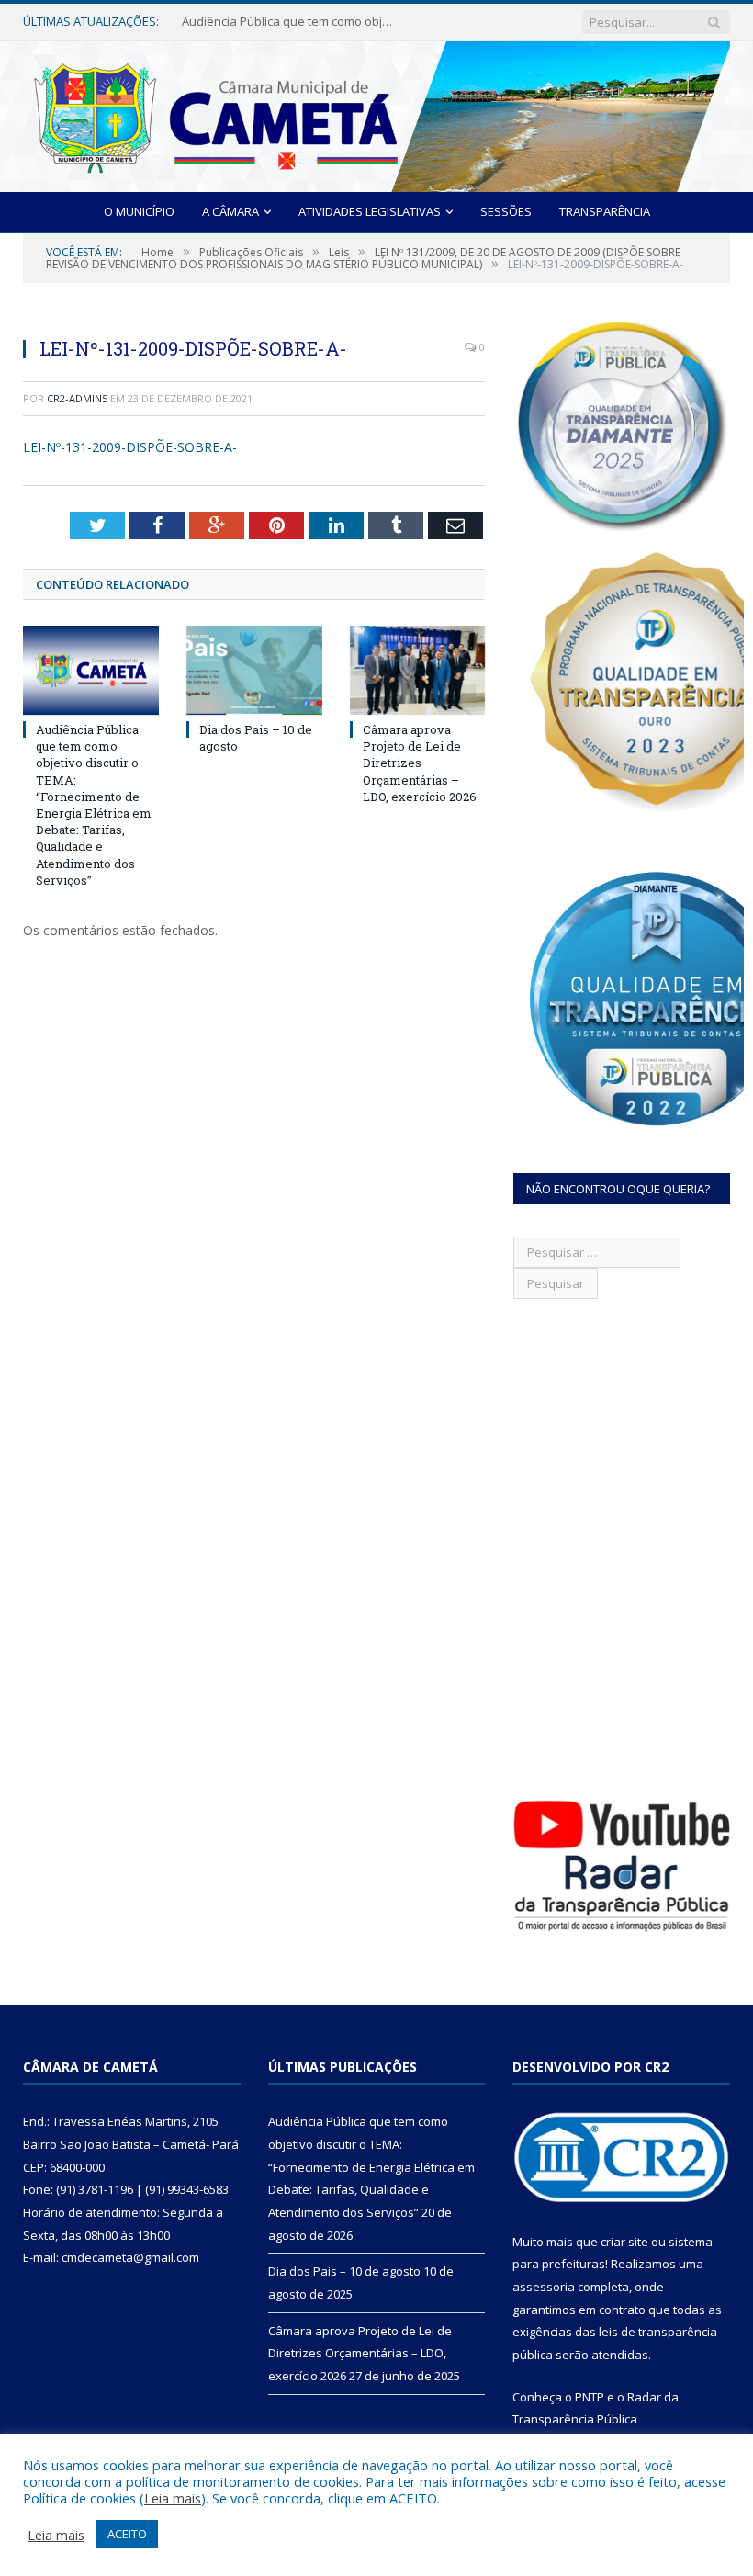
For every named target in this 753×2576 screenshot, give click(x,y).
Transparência (605, 211)
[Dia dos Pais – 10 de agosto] (254, 670)
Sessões (506, 211)
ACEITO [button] (127, 2534)
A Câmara (230, 211)
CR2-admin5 (77, 398)
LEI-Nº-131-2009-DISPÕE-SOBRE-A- (130, 447)
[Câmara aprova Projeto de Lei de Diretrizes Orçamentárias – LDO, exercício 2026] (418, 670)
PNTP (590, 2397)
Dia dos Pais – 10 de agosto (258, 22)
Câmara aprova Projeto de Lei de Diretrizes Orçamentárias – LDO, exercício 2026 (420, 763)
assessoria (544, 2287)
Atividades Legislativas (370, 211)
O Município (139, 211)
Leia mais (173, 2498)
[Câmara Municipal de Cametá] (376, 113)
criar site (624, 2242)
